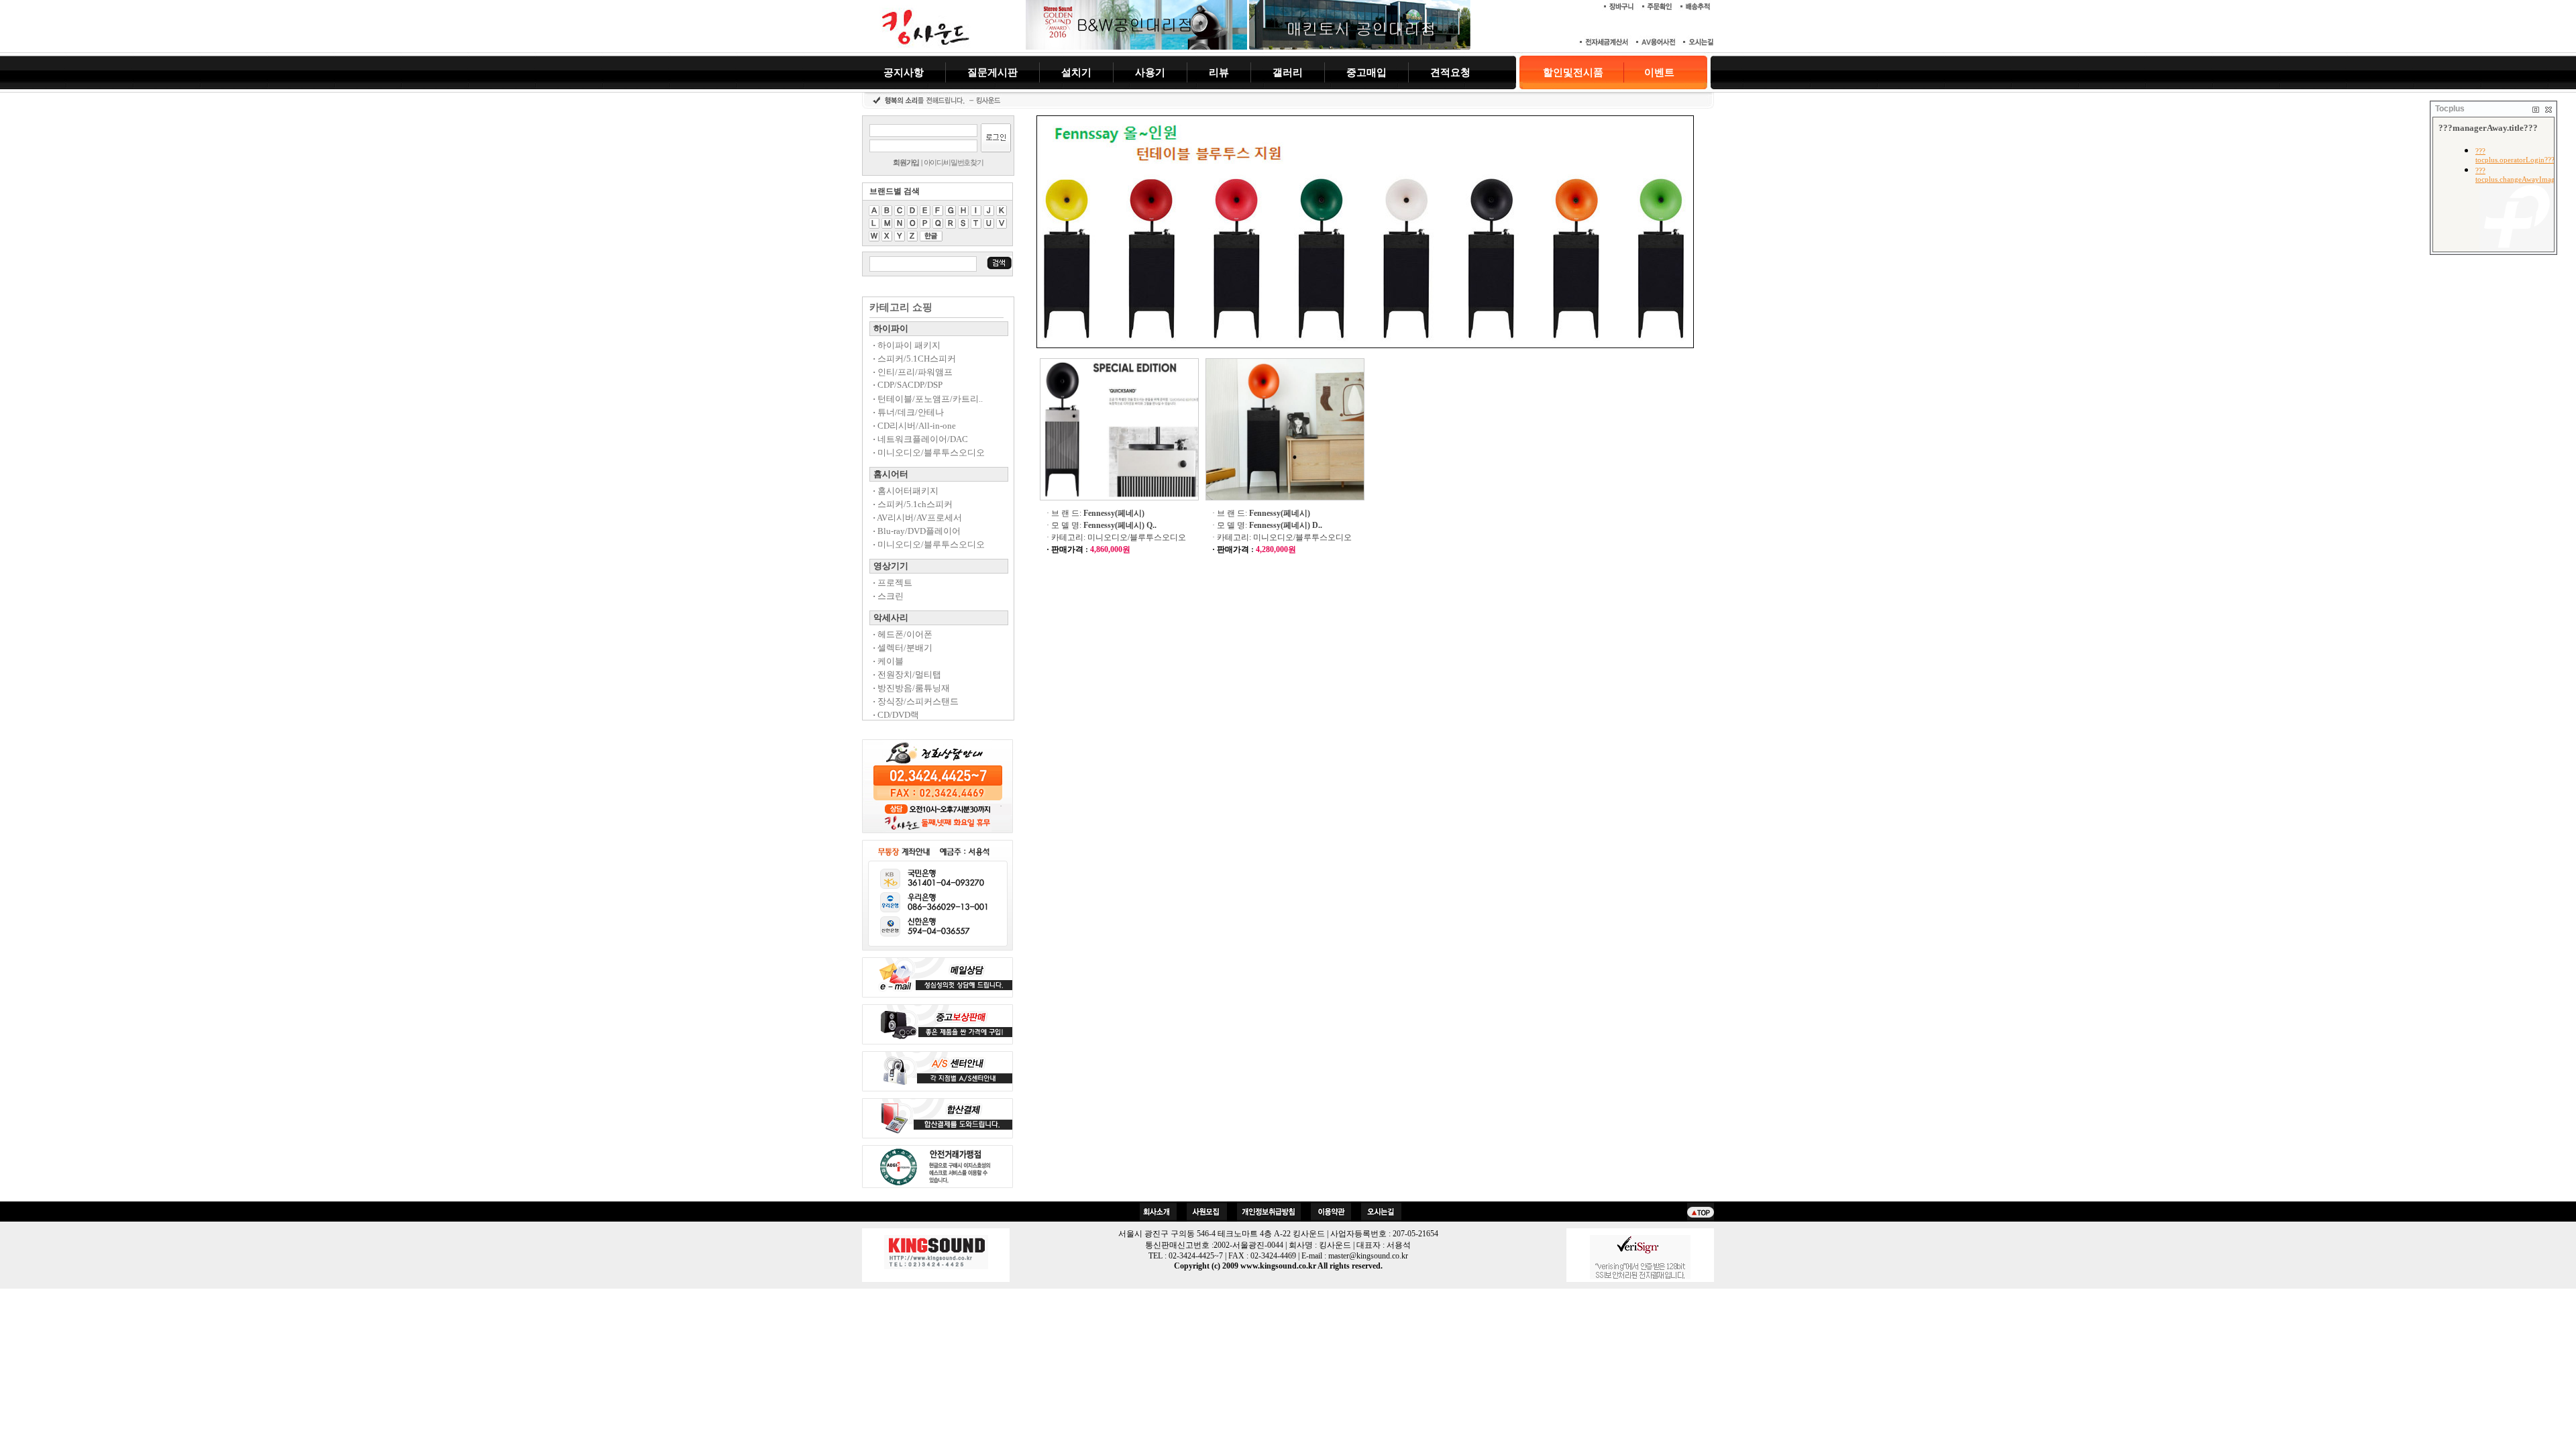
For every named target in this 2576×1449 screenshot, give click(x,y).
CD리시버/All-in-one (914, 426)
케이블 (888, 661)
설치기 (1076, 72)
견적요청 (1450, 72)
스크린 (888, 596)
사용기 (1150, 72)
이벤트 (1659, 72)
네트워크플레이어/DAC (920, 439)
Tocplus (2450, 109)
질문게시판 (992, 72)
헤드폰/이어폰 (903, 634)
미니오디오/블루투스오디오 (929, 452)
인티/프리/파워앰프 (913, 372)
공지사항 (904, 72)
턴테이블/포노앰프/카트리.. (928, 399)
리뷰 (1219, 72)
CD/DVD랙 (896, 715)
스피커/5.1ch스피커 (913, 504)
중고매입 (1366, 72)
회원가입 (906, 162)
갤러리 (1288, 72)
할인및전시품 (1573, 72)
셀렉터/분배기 (903, 648)
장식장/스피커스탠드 (916, 701)
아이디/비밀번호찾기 (954, 162)
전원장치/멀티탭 (907, 675)
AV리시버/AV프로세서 (917, 518)
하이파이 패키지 (907, 345)
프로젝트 (893, 583)
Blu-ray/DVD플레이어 (917, 531)
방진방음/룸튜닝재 (911, 688)
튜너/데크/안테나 (908, 412)
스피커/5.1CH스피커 (914, 359)
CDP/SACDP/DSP (908, 385)
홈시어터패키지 (906, 491)
